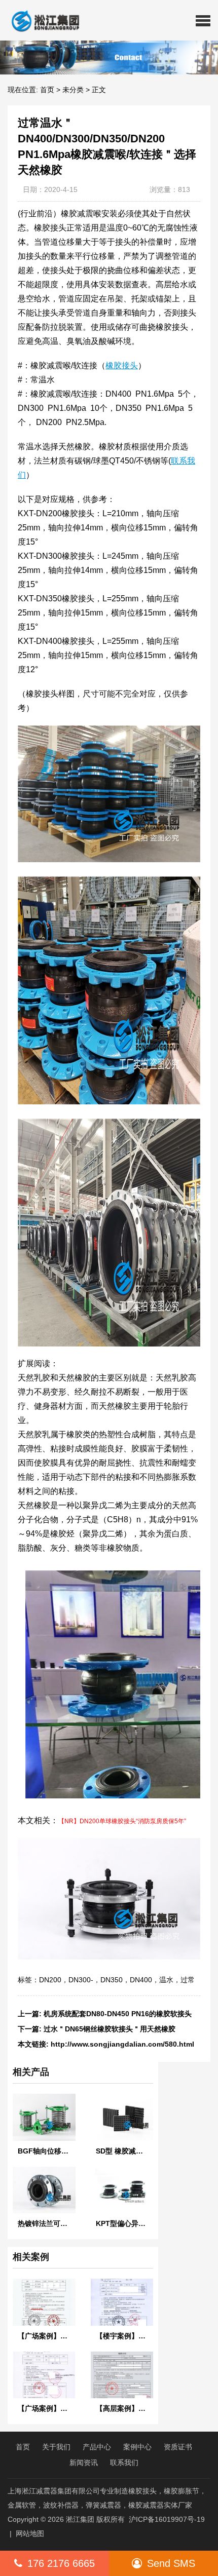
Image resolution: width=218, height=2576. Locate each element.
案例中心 (137, 2447)
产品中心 (97, 2447)
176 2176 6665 (61, 2563)
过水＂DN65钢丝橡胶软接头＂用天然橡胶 (110, 2029)
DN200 (50, 1980)
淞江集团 (80, 2519)
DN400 (141, 1980)
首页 (47, 90)
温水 (166, 1980)
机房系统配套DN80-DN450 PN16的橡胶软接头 (118, 2014)
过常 (188, 1980)
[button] (203, 20)
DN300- (81, 1980)
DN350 (112, 1980)
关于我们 (56, 2447)
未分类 (73, 90)
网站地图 (30, 2533)
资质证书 (178, 2447)
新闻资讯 (84, 2463)
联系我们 (124, 2463)
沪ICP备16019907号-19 (167, 2519)
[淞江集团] (41, 20)
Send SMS (171, 2563)
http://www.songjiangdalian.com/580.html (122, 2044)
